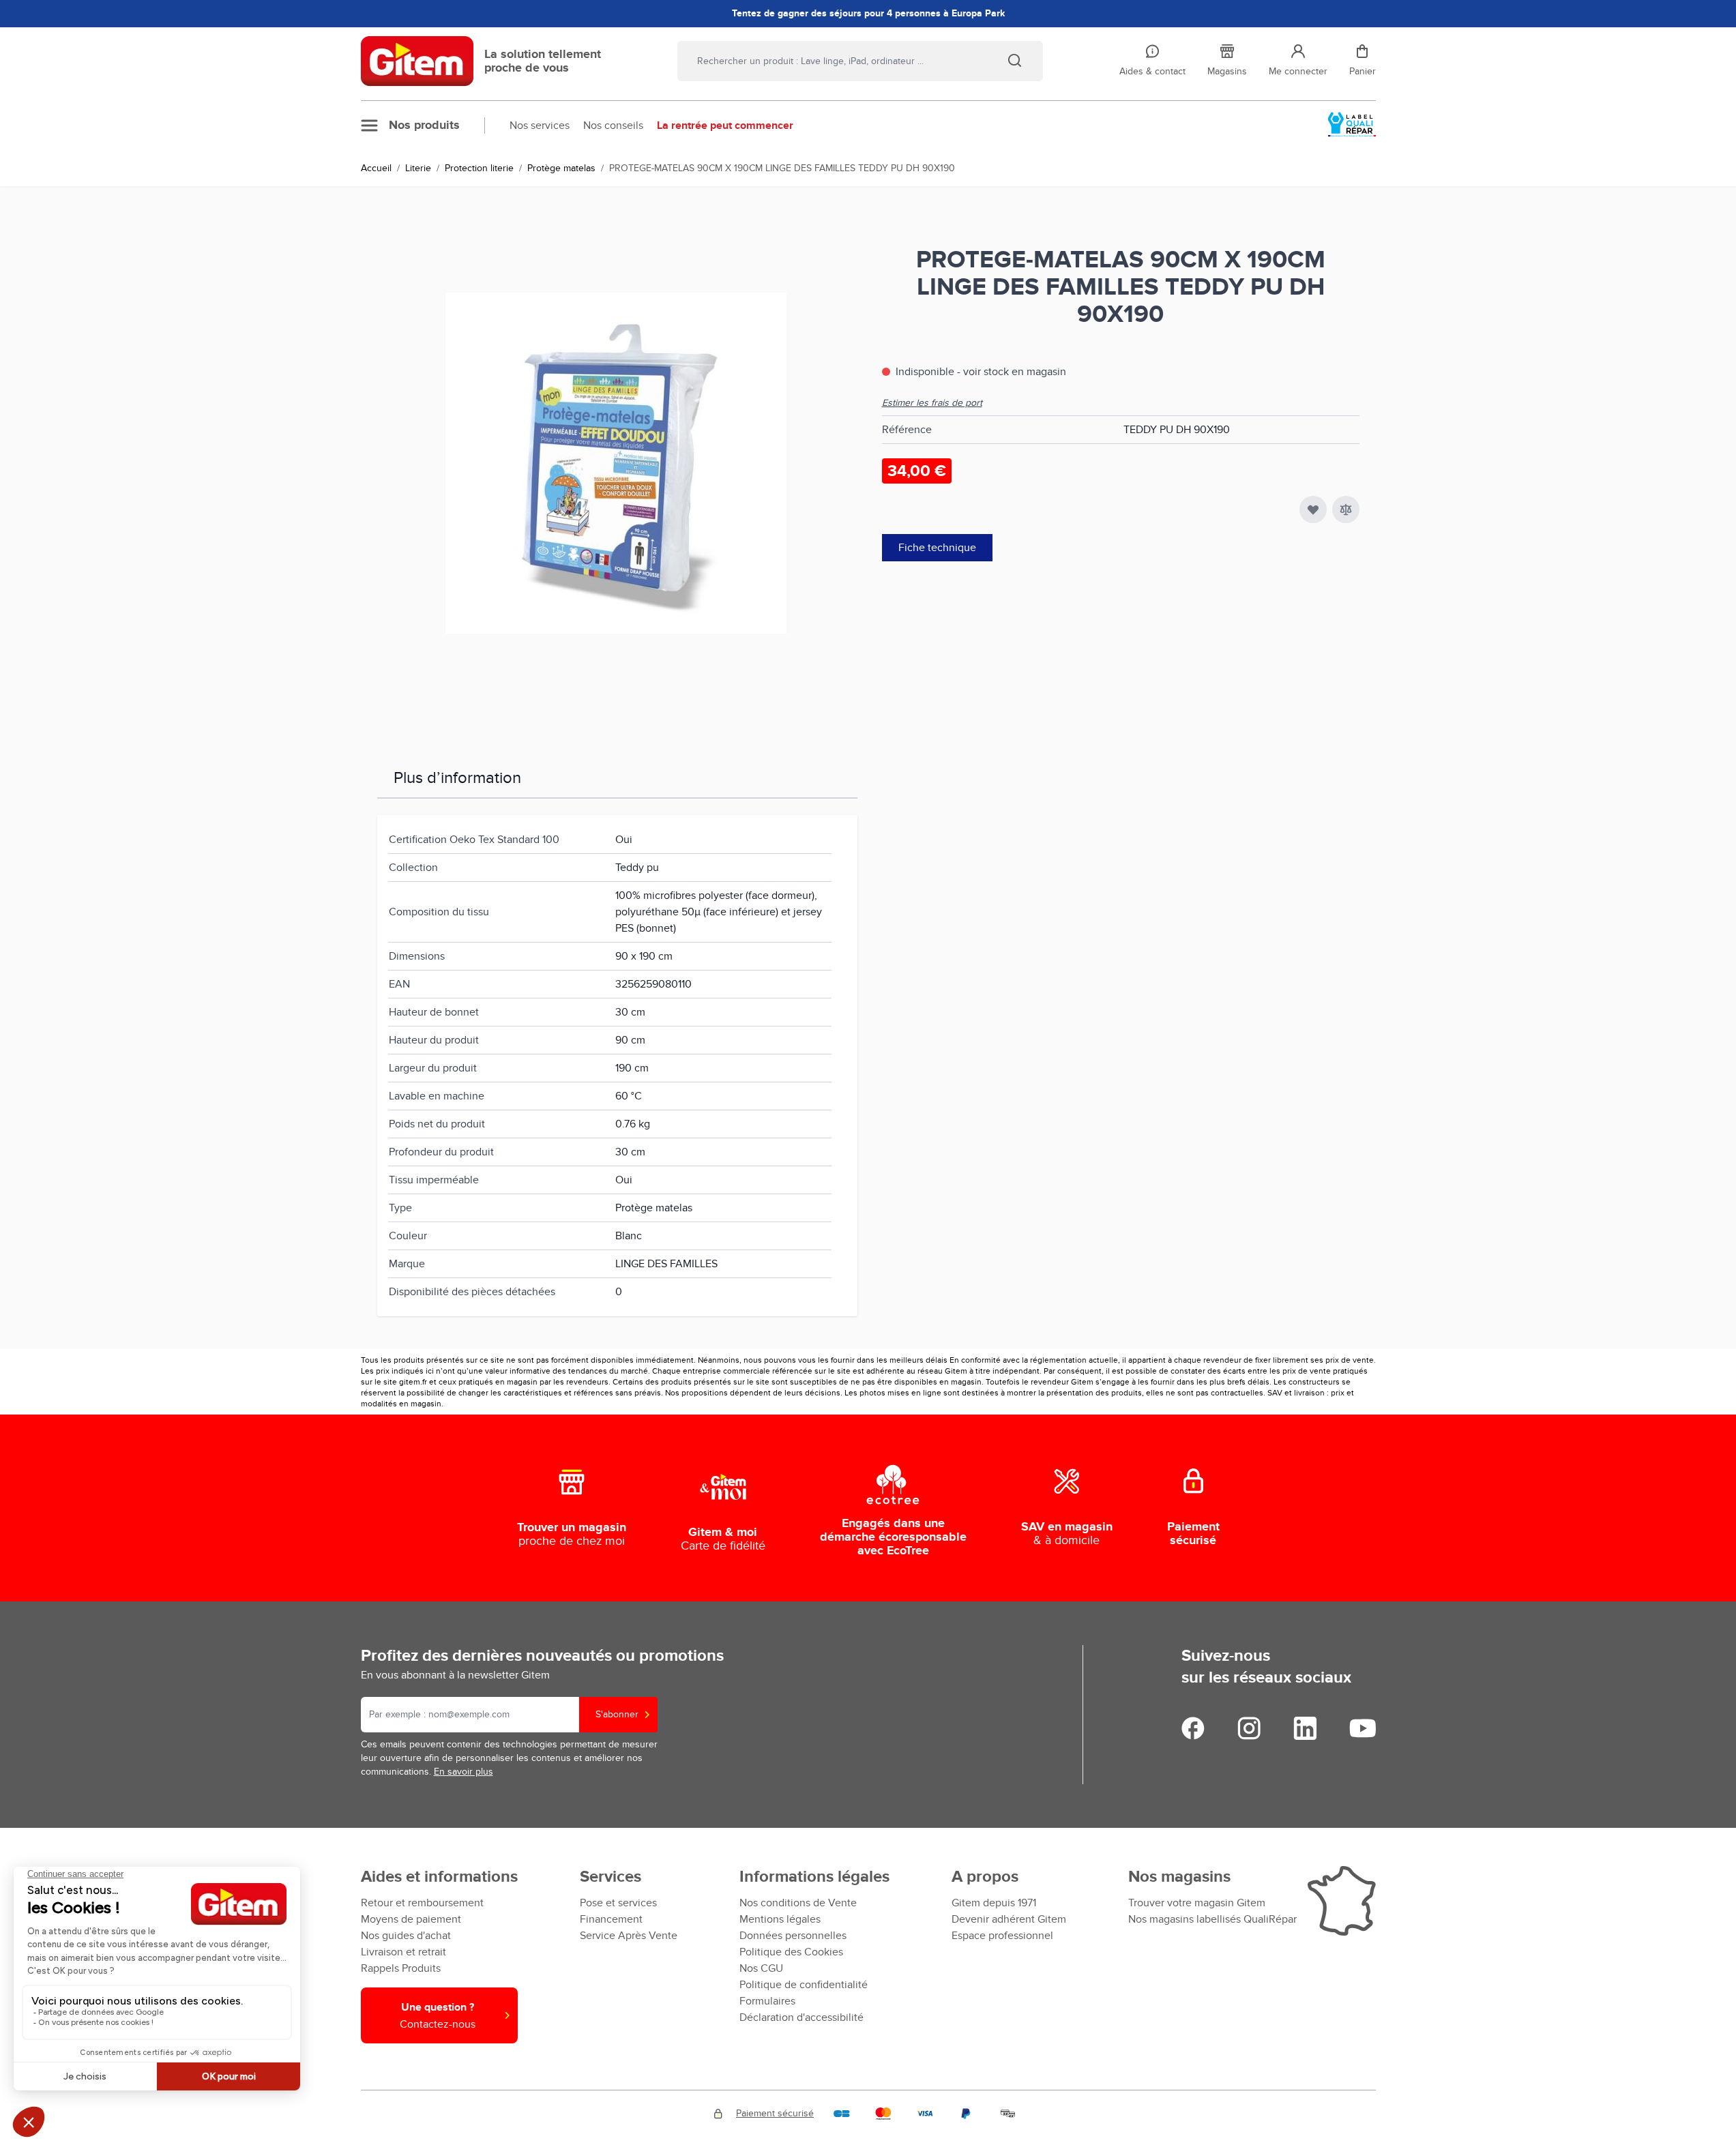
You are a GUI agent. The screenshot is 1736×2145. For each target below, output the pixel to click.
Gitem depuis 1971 (994, 1903)
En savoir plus (464, 1772)
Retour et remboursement (422, 1903)
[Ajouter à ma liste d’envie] (1313, 509)
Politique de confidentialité (804, 1985)
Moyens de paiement (411, 1919)
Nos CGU (761, 1968)
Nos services (540, 125)
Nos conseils (613, 125)
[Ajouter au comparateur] (1346, 509)
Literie (418, 168)
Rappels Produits (401, 1968)
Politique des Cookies (791, 1952)
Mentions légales (780, 1919)
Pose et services (618, 1903)
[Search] (1014, 60)
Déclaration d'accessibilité (801, 2017)
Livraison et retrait (403, 1952)
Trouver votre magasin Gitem (1197, 1903)
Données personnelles (793, 1936)
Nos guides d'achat (406, 1936)
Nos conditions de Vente (798, 1903)
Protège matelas (561, 168)
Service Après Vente (629, 1936)
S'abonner (617, 1714)
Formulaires (767, 2001)
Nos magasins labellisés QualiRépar (1212, 1919)
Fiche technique (937, 548)
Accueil (376, 168)
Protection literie (479, 168)
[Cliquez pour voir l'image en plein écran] (616, 463)
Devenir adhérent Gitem (1009, 1919)
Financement (611, 1919)
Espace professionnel (1002, 1936)
